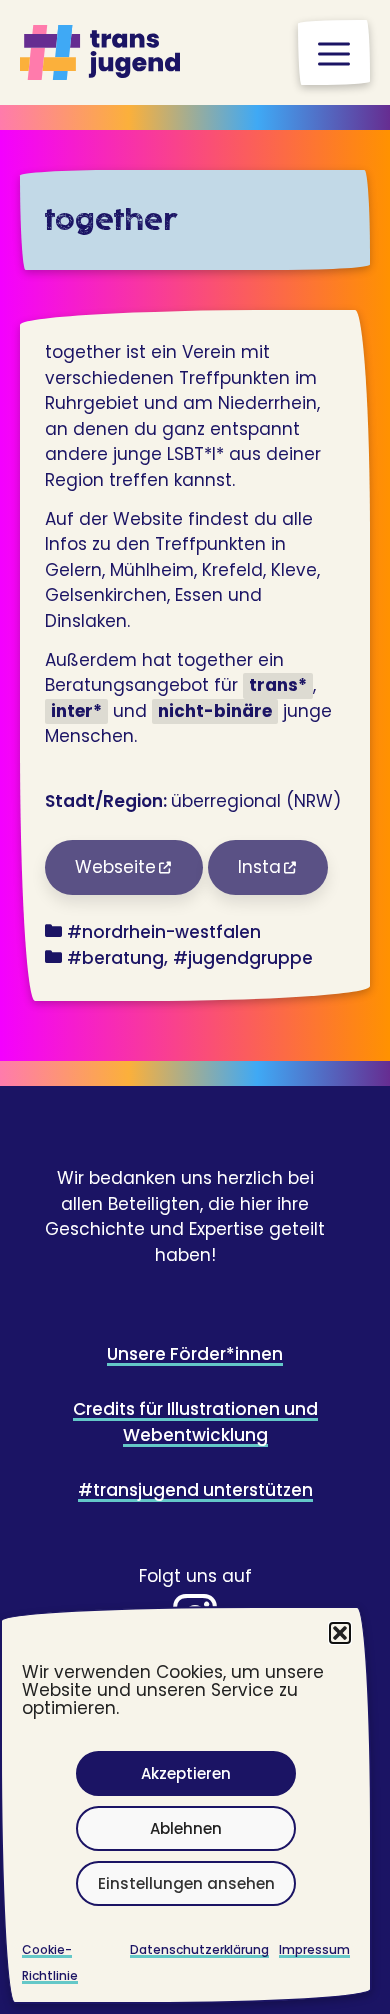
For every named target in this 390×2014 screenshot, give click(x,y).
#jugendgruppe (243, 958)
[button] (340, 1633)
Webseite (115, 867)
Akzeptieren (186, 1773)
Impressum (314, 1949)
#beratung (115, 958)
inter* (76, 711)
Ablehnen (186, 1828)
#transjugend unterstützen (195, 1490)
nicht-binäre (215, 711)
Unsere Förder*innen (195, 1354)
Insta (259, 867)
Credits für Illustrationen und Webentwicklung (195, 1422)
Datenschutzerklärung (199, 1949)
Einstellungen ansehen (186, 1883)
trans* (278, 685)
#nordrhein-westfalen (164, 932)
